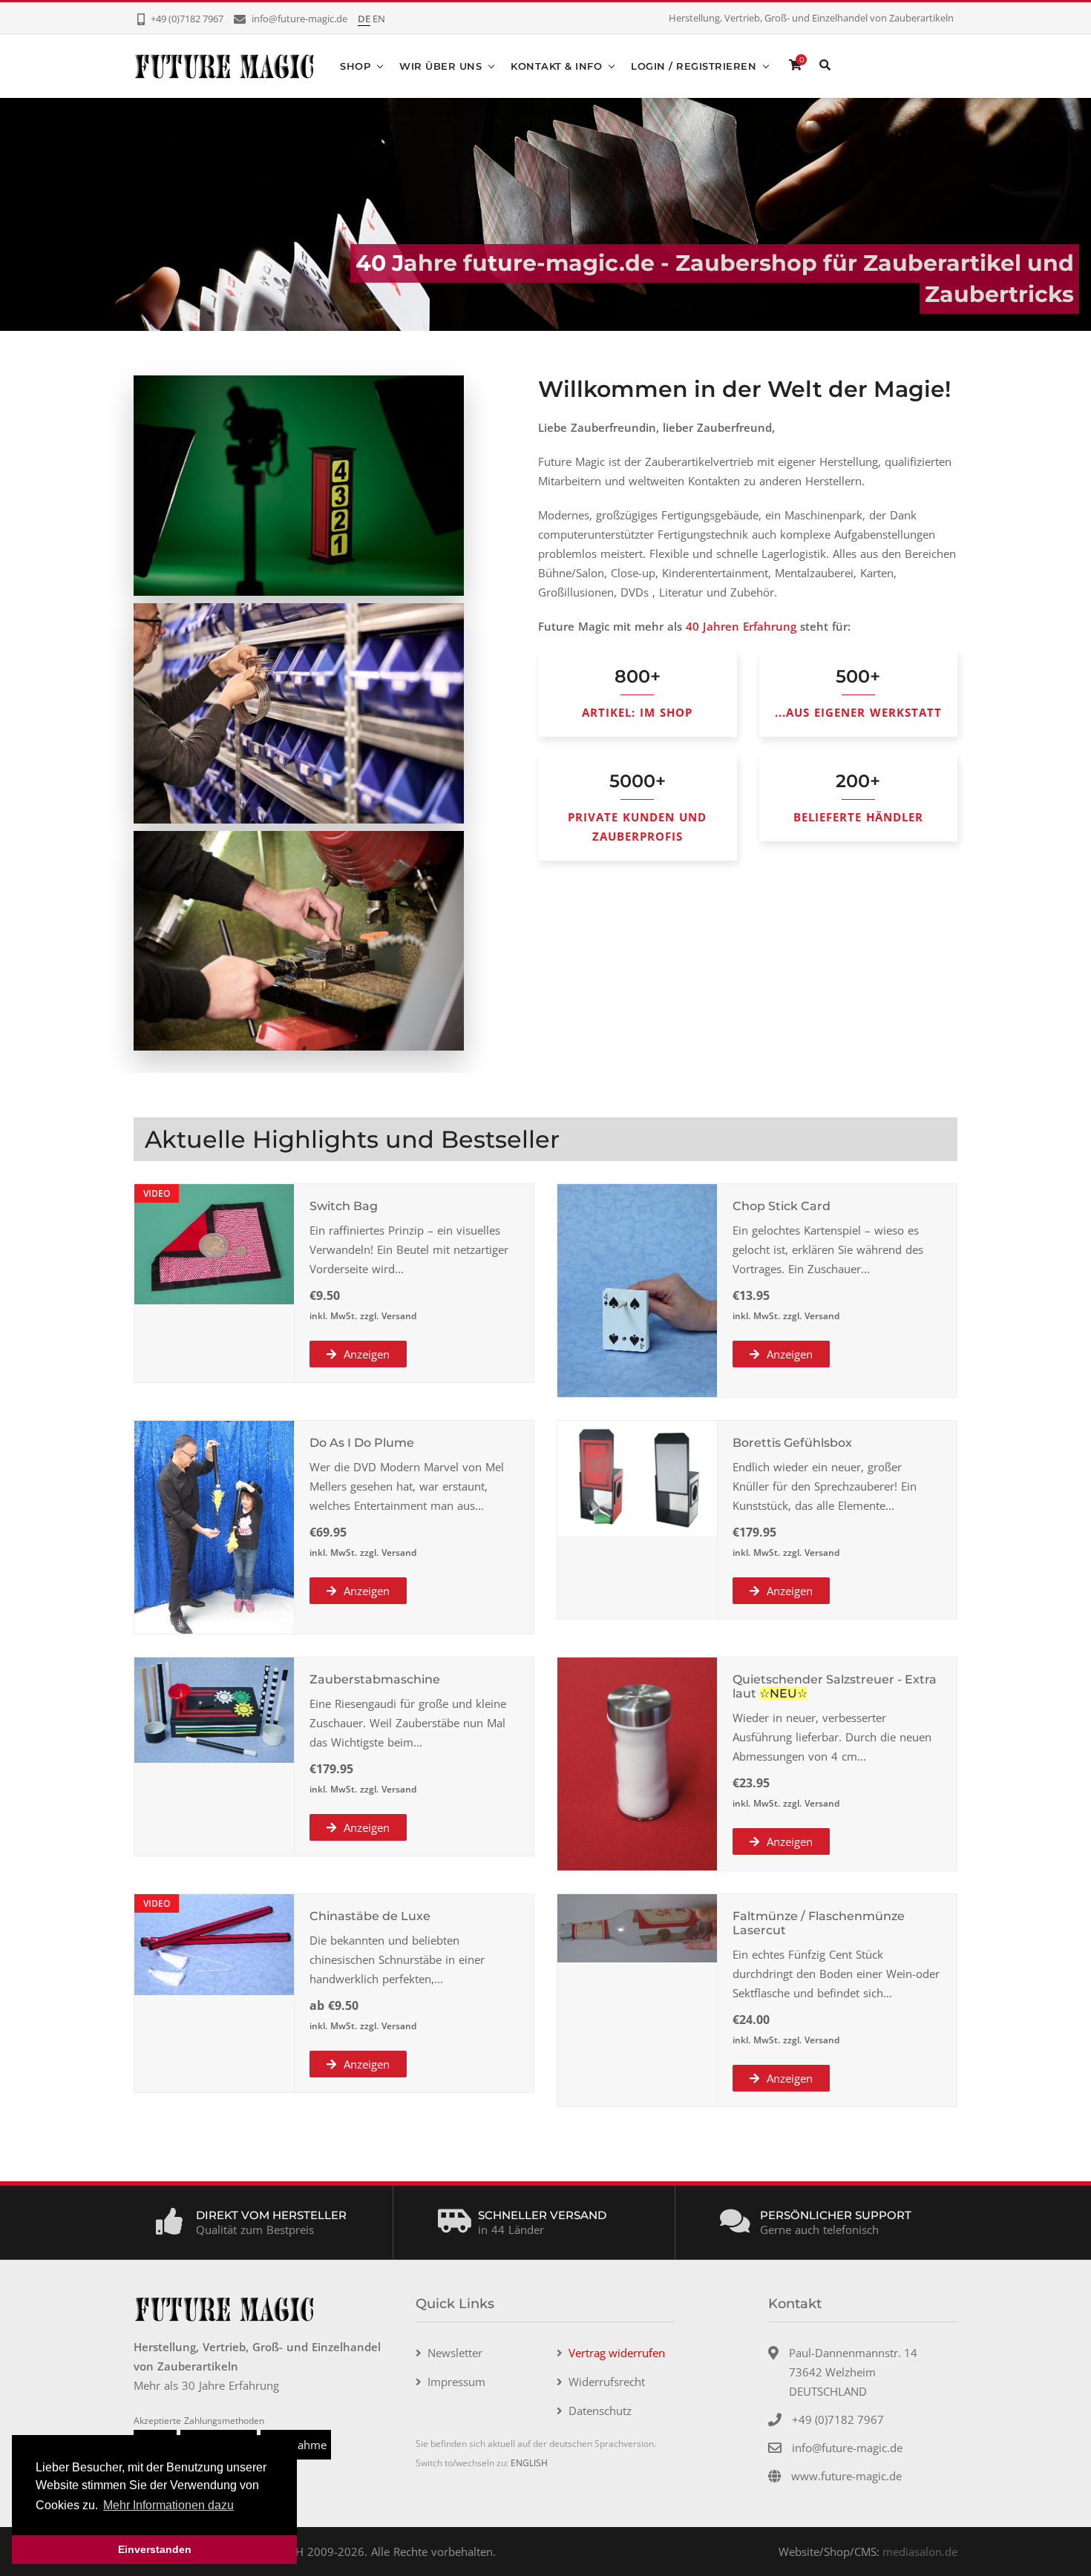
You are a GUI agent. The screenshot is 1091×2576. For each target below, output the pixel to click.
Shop (355, 66)
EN (379, 19)
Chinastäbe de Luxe (370, 1916)
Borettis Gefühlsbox (792, 1443)
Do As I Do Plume (362, 1443)
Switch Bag (344, 1206)
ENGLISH (529, 2463)
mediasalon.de (920, 2552)
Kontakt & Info (556, 66)
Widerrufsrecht (607, 2382)
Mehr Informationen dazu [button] (168, 2505)
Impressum (456, 2382)
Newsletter (455, 2353)
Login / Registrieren (694, 66)
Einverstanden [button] (155, 2549)
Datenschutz (600, 2411)
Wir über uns (440, 66)
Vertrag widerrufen (617, 2353)
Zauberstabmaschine (375, 1679)
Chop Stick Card (782, 1206)
